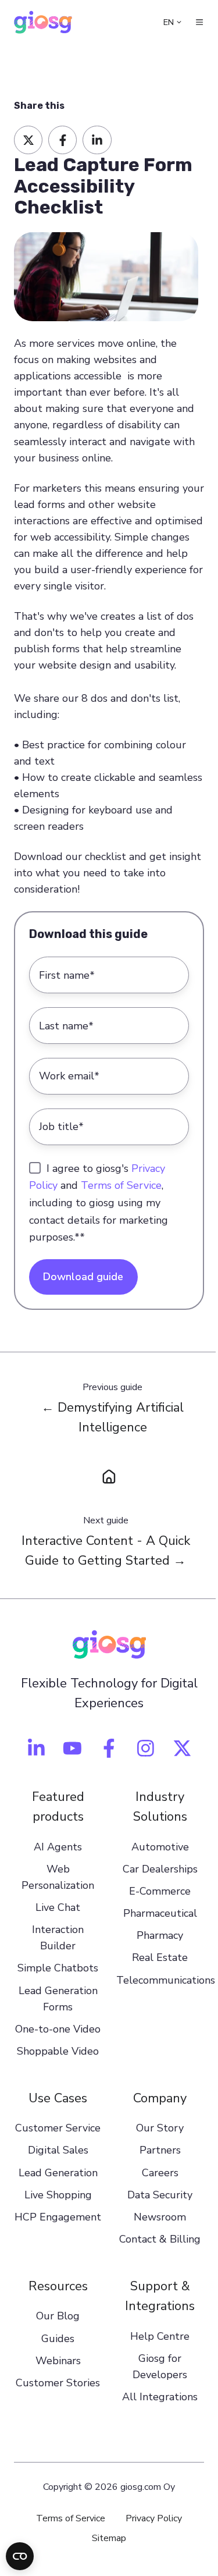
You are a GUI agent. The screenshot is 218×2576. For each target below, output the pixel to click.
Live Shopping (58, 2195)
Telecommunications (166, 1980)
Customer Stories (58, 2383)
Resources (58, 2286)
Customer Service (58, 2128)
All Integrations (160, 2397)
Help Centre (160, 2336)
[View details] (36, 1748)
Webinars (58, 2361)
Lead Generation (58, 2173)
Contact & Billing (160, 2239)
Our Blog (58, 2316)
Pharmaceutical (160, 1913)
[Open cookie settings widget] (20, 2556)
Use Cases (58, 2098)
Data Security (160, 2195)
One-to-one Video (58, 2029)
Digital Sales (58, 2150)
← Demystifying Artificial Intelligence (112, 1417)
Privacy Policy (154, 2518)
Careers (160, 2173)
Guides (58, 2339)
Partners (160, 2150)
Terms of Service (121, 1185)
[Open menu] (199, 22)
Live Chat (58, 1907)
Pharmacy (160, 1935)
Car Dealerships (160, 1869)
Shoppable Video (58, 2051)
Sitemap (109, 2538)
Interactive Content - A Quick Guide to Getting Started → (106, 1551)
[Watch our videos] (72, 1748)
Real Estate (160, 1957)
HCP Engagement (58, 2217)
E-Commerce (160, 1891)
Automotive (160, 1847)
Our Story (160, 2128)
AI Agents (58, 1847)
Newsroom (160, 2217)
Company (160, 2098)
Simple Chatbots (58, 1968)
